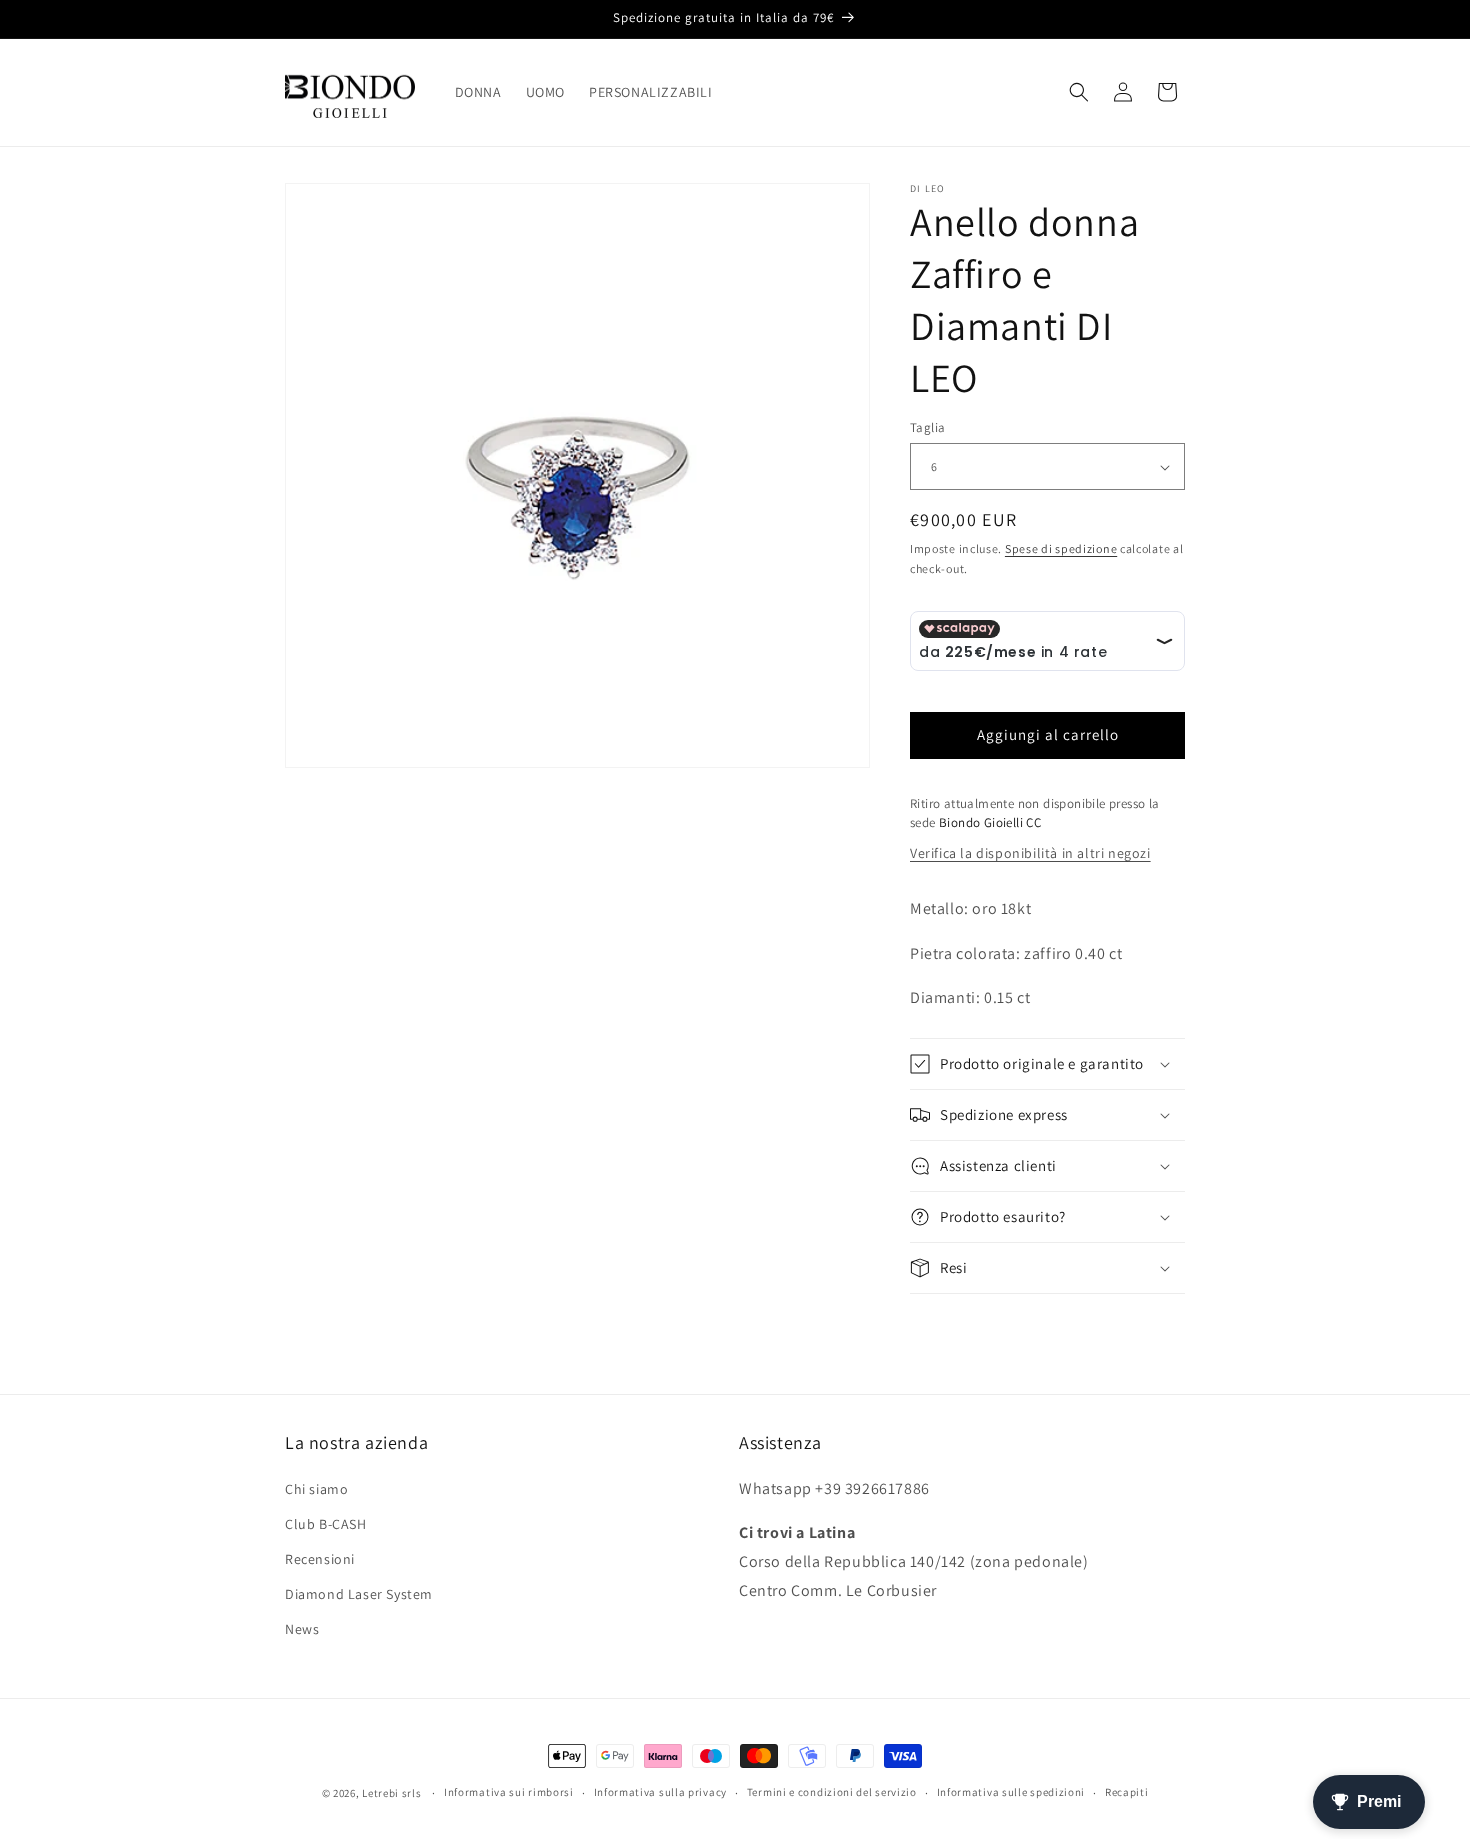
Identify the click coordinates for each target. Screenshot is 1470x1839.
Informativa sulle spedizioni (1011, 1792)
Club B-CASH (326, 1524)
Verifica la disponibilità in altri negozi (1030, 853)
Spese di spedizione (1061, 548)
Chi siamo (316, 1489)
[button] (1079, 92)
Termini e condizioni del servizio (832, 1792)
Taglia (927, 427)
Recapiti (1127, 1792)
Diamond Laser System (359, 1594)
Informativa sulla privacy (661, 1792)
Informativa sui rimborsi (509, 1792)
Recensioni (320, 1559)
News (302, 1629)
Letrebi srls (391, 1793)
